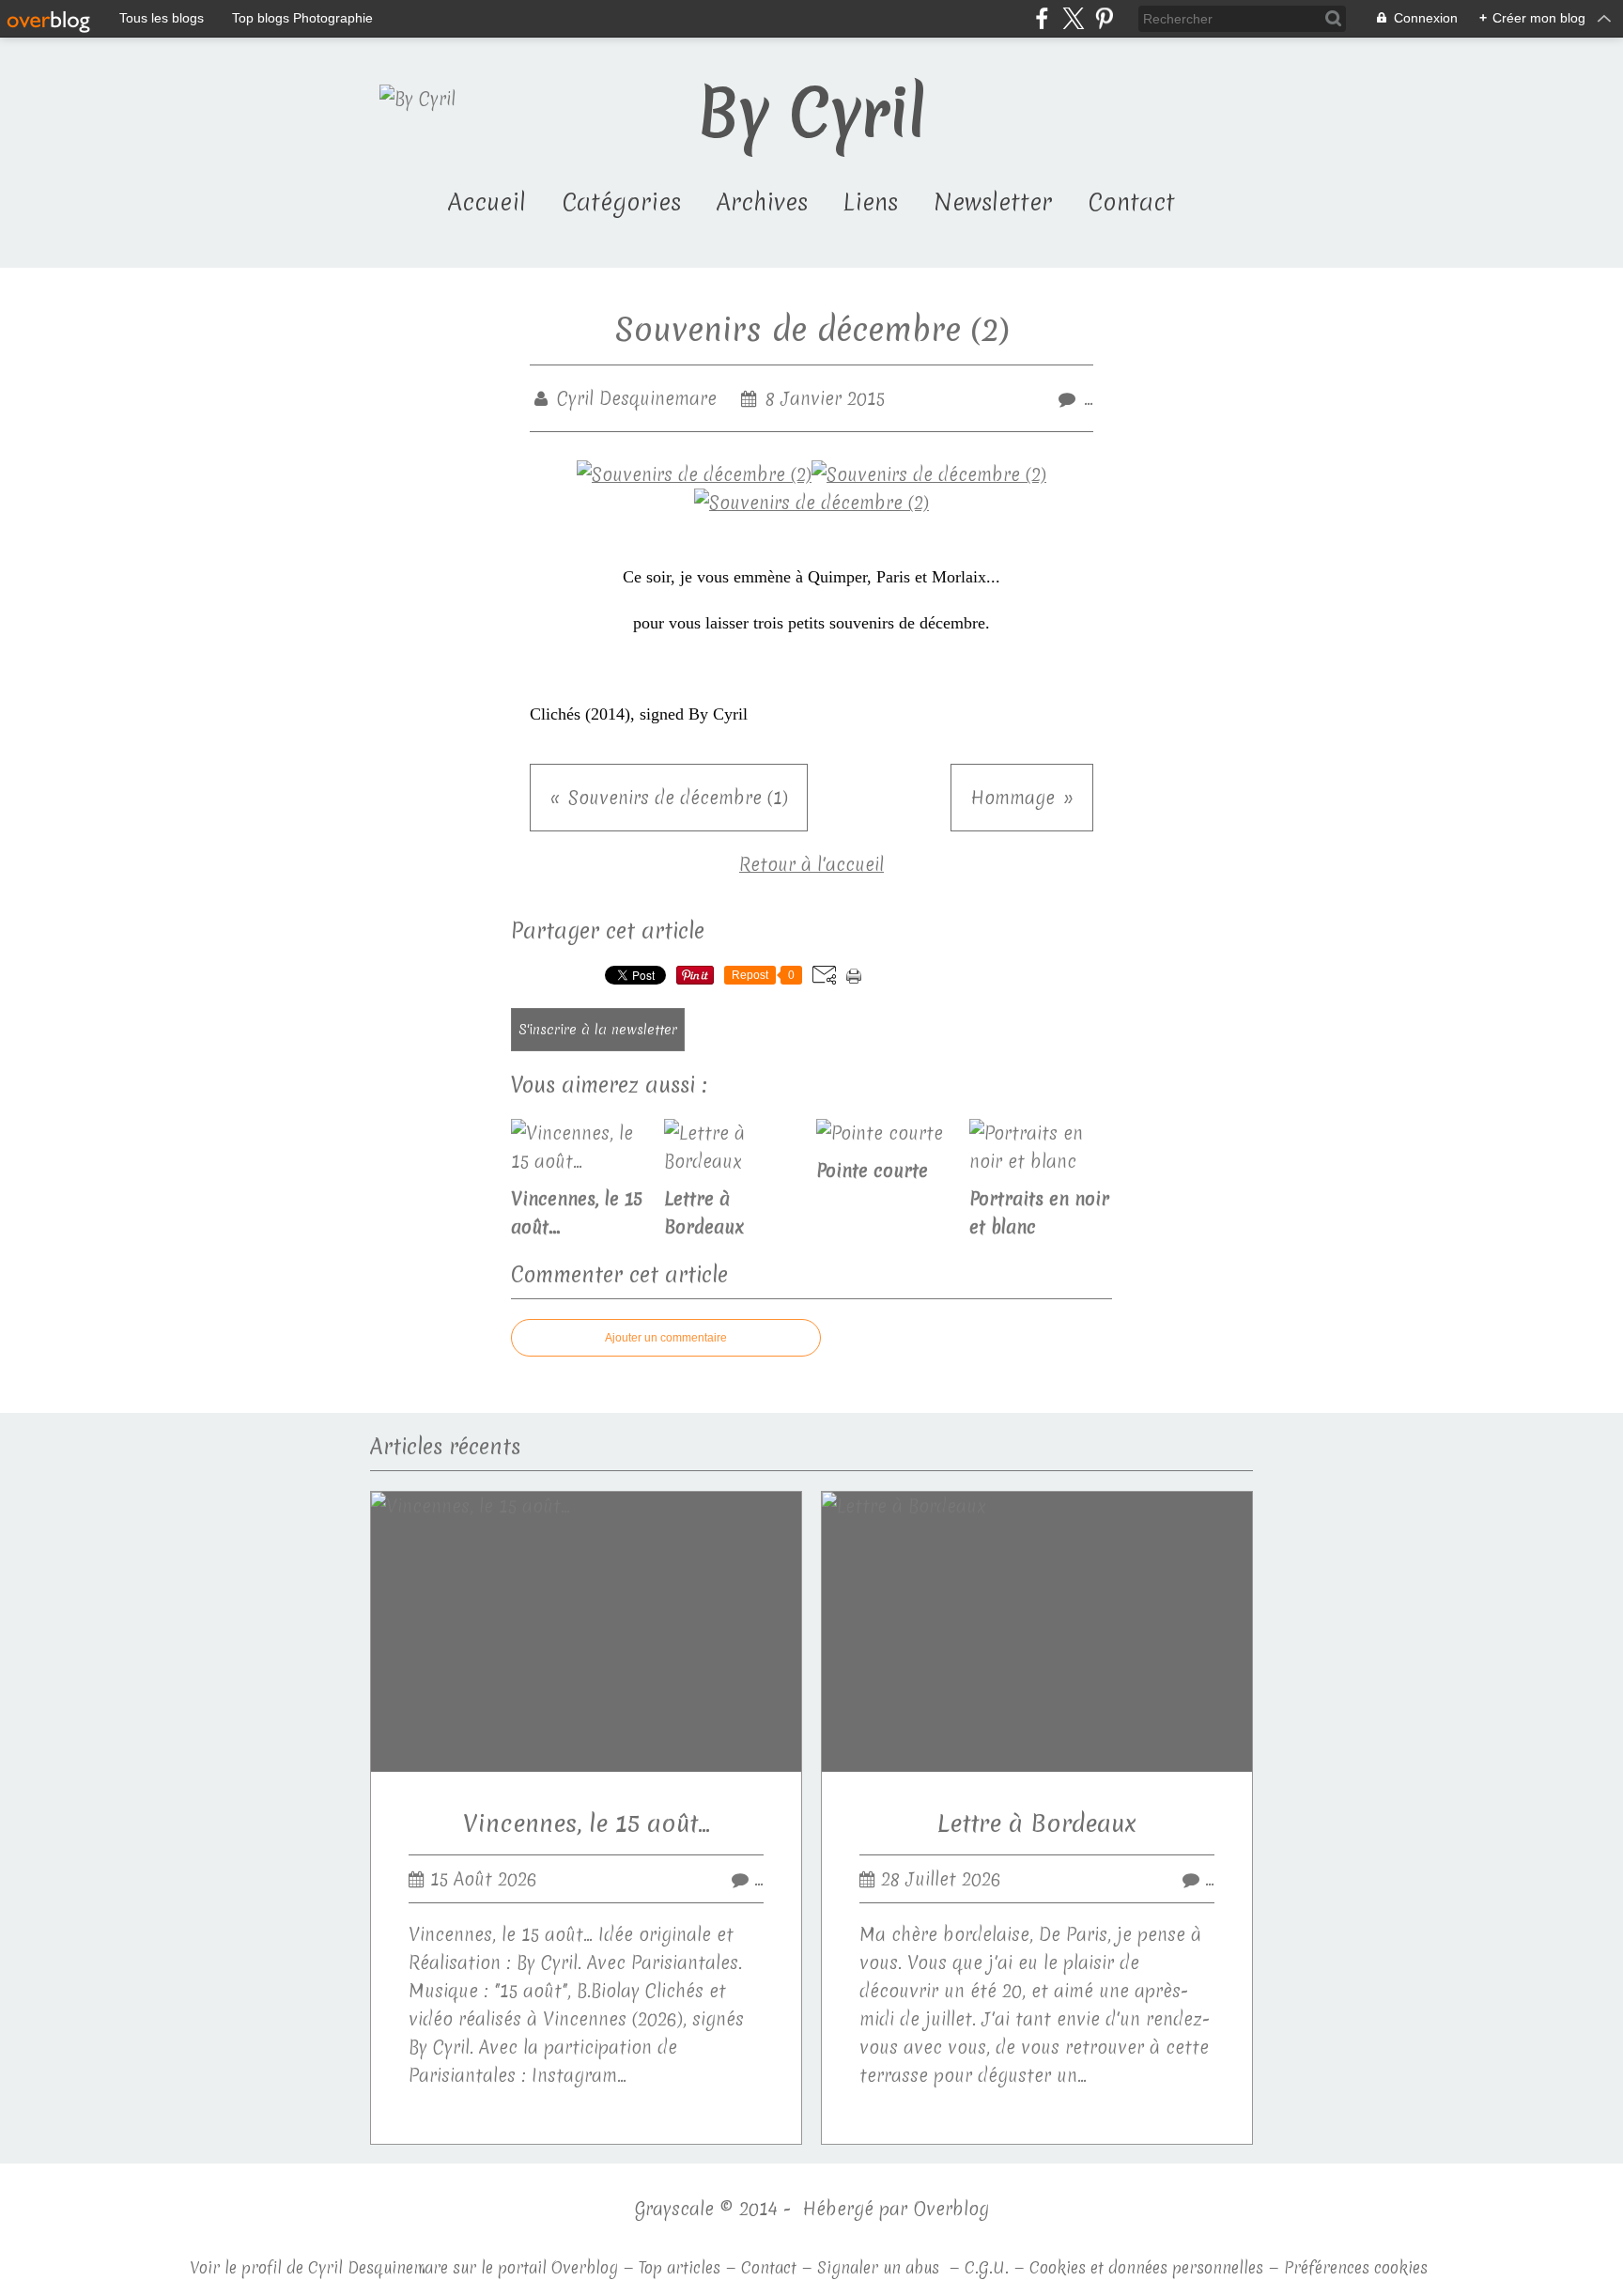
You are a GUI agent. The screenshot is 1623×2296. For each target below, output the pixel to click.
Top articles (680, 2267)
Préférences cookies (1356, 2267)
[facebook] (1042, 18)
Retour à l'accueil (811, 864)
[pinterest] (1104, 18)
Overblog (951, 2209)
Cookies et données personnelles (1146, 2267)
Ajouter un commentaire (666, 1338)
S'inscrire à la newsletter (598, 1030)
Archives (762, 202)
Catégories (621, 202)
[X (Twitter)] (1073, 18)
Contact (1131, 202)
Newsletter (993, 202)
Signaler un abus (881, 2267)
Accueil (487, 202)
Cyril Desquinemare (378, 2267)
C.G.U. (987, 2267)
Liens (871, 202)
